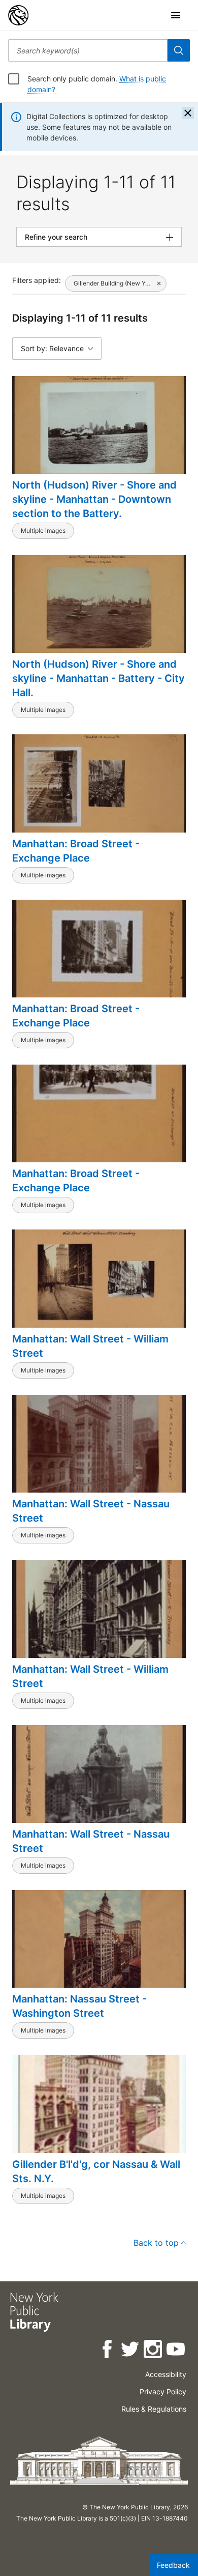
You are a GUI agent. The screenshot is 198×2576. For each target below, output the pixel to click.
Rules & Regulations (154, 2409)
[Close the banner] (188, 113)
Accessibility (166, 2374)
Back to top (156, 2243)
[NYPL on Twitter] (131, 2351)
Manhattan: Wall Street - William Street (90, 1346)
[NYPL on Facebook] (108, 2351)
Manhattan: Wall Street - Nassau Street (91, 1511)
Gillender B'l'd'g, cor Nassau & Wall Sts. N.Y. (96, 2171)
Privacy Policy (163, 2392)
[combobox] (88, 50)
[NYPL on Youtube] (176, 2351)
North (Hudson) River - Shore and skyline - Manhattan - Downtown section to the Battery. (94, 499)
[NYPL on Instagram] (154, 2351)
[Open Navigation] (176, 15)
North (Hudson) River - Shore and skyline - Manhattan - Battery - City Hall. (98, 678)
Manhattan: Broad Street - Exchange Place (76, 851)
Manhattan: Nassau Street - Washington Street (79, 2006)
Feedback (173, 2565)
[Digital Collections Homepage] (18, 15)
